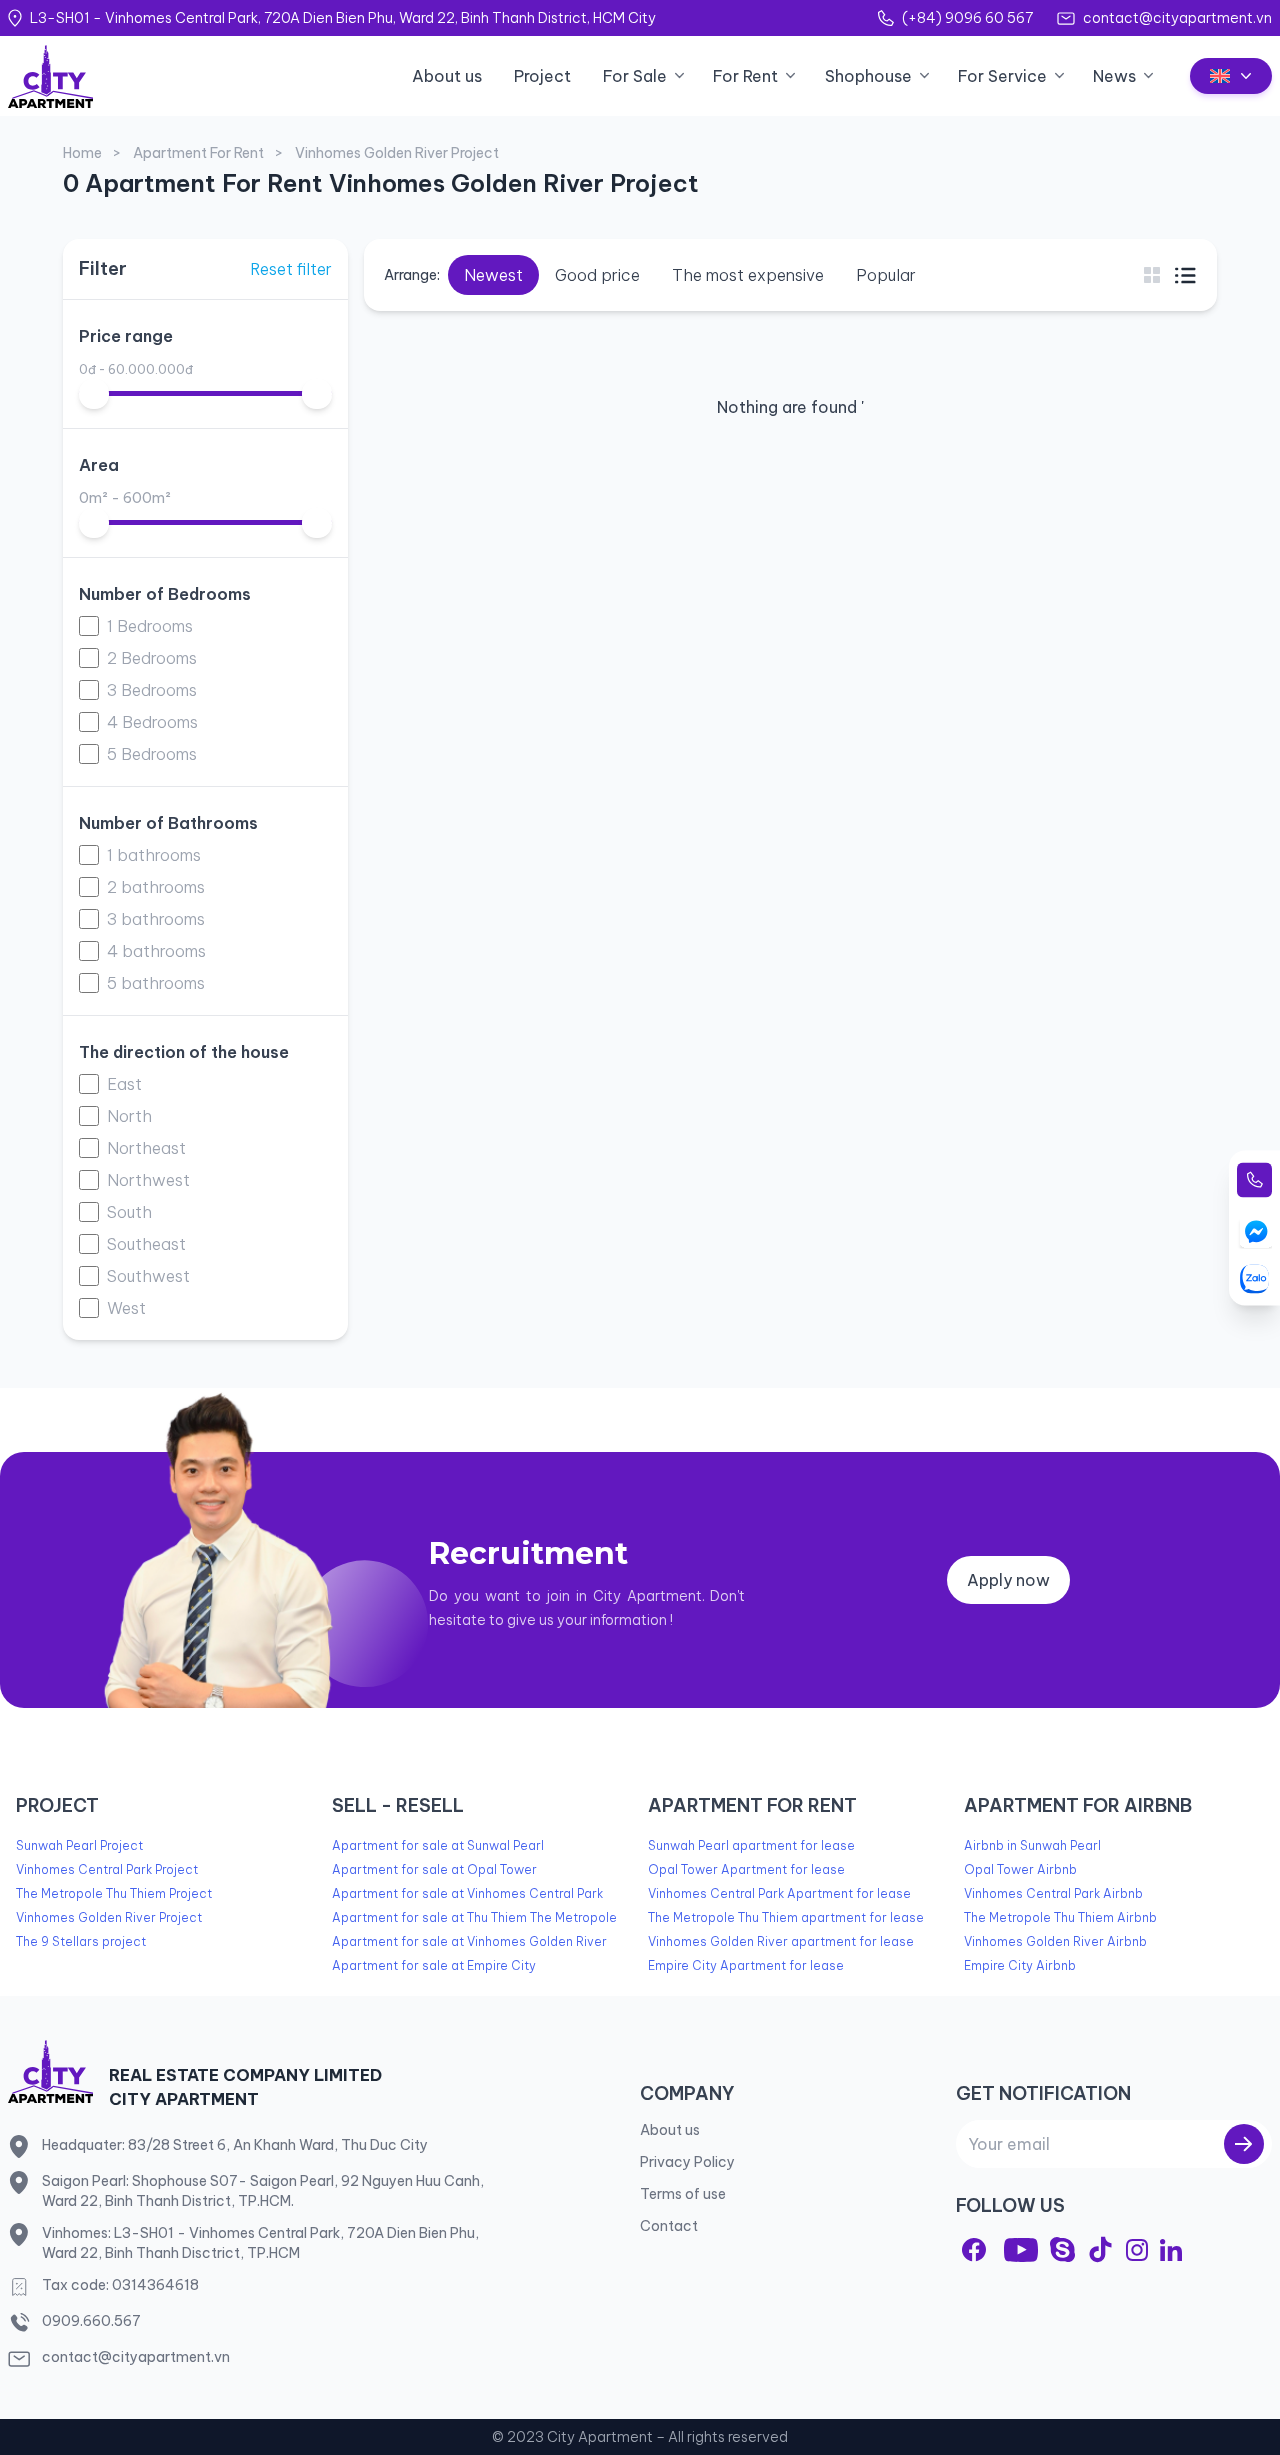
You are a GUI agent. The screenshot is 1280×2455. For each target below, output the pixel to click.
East (124, 1084)
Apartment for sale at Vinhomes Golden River (469, 1941)
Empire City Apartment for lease (746, 1965)
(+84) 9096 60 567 (967, 18)
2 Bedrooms (152, 658)
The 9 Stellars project (81, 1941)
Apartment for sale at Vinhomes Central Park (467, 1893)
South (129, 1212)
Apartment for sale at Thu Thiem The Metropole (474, 1917)
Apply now (1008, 1580)
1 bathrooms (154, 855)
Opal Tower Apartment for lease (746, 1869)
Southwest (148, 1276)
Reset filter (291, 269)
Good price (597, 275)
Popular (886, 275)
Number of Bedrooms (165, 594)
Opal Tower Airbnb (1020, 1869)
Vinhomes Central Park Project (107, 1869)
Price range (126, 336)
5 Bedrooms (152, 754)
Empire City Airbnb (1020, 1965)
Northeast (146, 1148)
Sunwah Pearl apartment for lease (751, 1845)
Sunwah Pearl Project (79, 1845)
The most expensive (748, 275)
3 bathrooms (156, 919)
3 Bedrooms (152, 690)
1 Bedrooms (150, 626)
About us (447, 76)
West (126, 1308)
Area (99, 465)
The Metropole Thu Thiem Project (114, 1893)
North (129, 1116)
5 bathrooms (156, 983)
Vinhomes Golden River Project (109, 1917)
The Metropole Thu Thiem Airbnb (1060, 1917)
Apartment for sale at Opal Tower (434, 1869)
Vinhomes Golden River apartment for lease (781, 1941)
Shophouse (868, 76)
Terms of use (683, 2194)
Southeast (146, 1244)
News (1114, 76)
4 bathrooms (156, 951)
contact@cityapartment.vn (1177, 18)
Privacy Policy (687, 2162)
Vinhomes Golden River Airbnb (1055, 1941)
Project (542, 76)
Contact (669, 2226)
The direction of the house (184, 1052)
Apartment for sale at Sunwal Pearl (438, 1845)
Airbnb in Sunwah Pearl (1032, 1845)
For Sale (635, 76)
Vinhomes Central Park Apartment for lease (779, 1893)
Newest (493, 275)
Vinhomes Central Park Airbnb (1053, 1893)
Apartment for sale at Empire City (434, 1965)
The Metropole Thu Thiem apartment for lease (786, 1917)
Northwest (148, 1180)
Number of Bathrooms (168, 823)
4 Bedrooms (152, 722)
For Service (1002, 76)
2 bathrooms (156, 887)
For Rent (745, 76)
